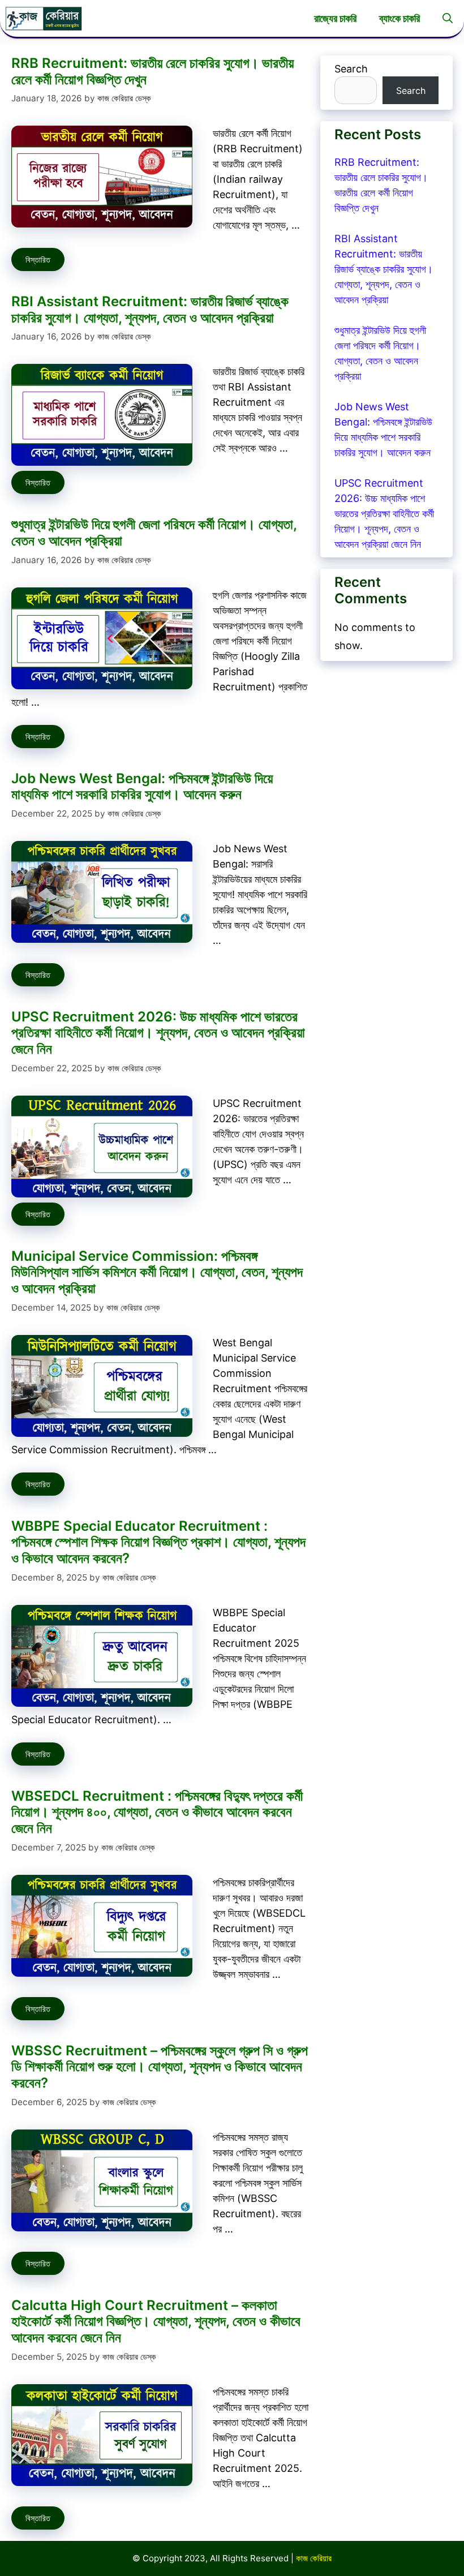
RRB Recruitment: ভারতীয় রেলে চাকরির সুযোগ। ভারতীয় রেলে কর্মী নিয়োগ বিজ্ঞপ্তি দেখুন (152, 71)
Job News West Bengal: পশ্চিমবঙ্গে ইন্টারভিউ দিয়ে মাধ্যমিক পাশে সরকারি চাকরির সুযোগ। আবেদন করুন (142, 787)
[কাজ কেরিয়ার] (44, 18)
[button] (448, 18)
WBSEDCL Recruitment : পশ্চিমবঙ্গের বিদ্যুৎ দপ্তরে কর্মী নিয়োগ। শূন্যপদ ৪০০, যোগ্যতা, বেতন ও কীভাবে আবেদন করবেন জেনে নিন (157, 1812)
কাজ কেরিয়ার (314, 2558)
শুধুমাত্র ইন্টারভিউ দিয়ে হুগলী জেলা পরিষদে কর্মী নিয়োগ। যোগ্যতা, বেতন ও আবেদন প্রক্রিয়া (154, 533)
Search (351, 69)
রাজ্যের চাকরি (335, 18)
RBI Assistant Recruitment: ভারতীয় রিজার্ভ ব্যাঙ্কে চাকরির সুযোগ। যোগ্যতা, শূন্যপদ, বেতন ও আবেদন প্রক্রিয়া (150, 310)
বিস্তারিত (38, 259)
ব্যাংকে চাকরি (399, 18)
